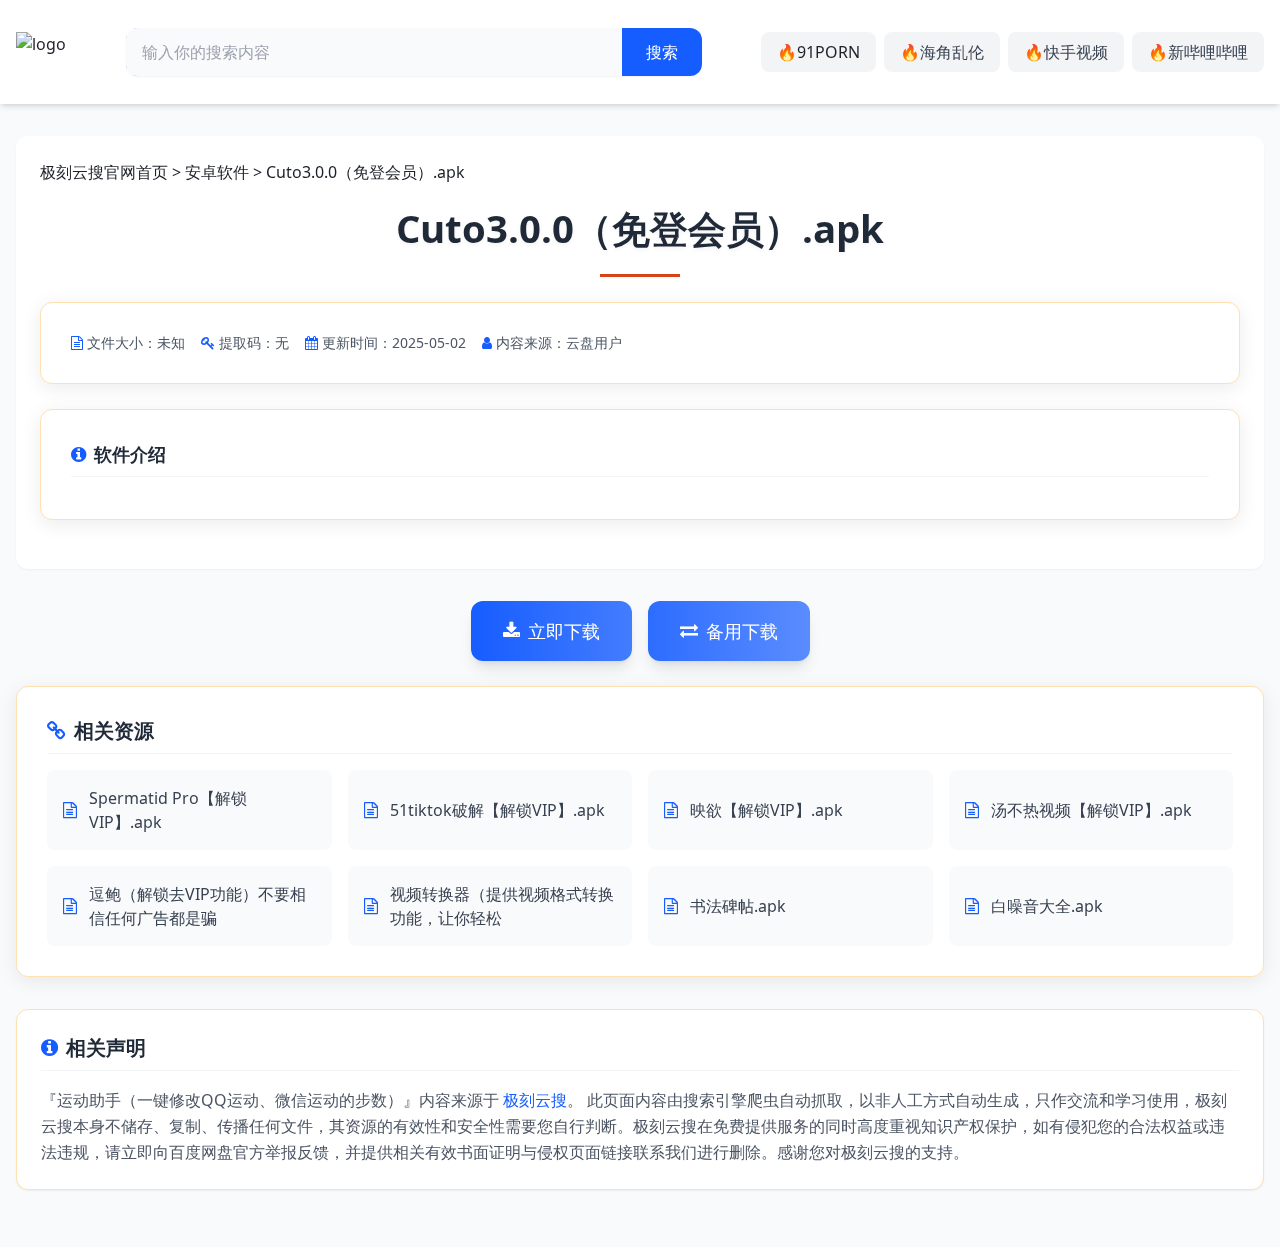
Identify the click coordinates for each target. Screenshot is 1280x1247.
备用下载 (742, 631)
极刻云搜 (535, 1100)
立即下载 (564, 631)
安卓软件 (217, 172)
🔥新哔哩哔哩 (1198, 52)
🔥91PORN (818, 52)
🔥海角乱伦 (942, 52)
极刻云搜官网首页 (104, 172)
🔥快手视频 (1066, 52)
